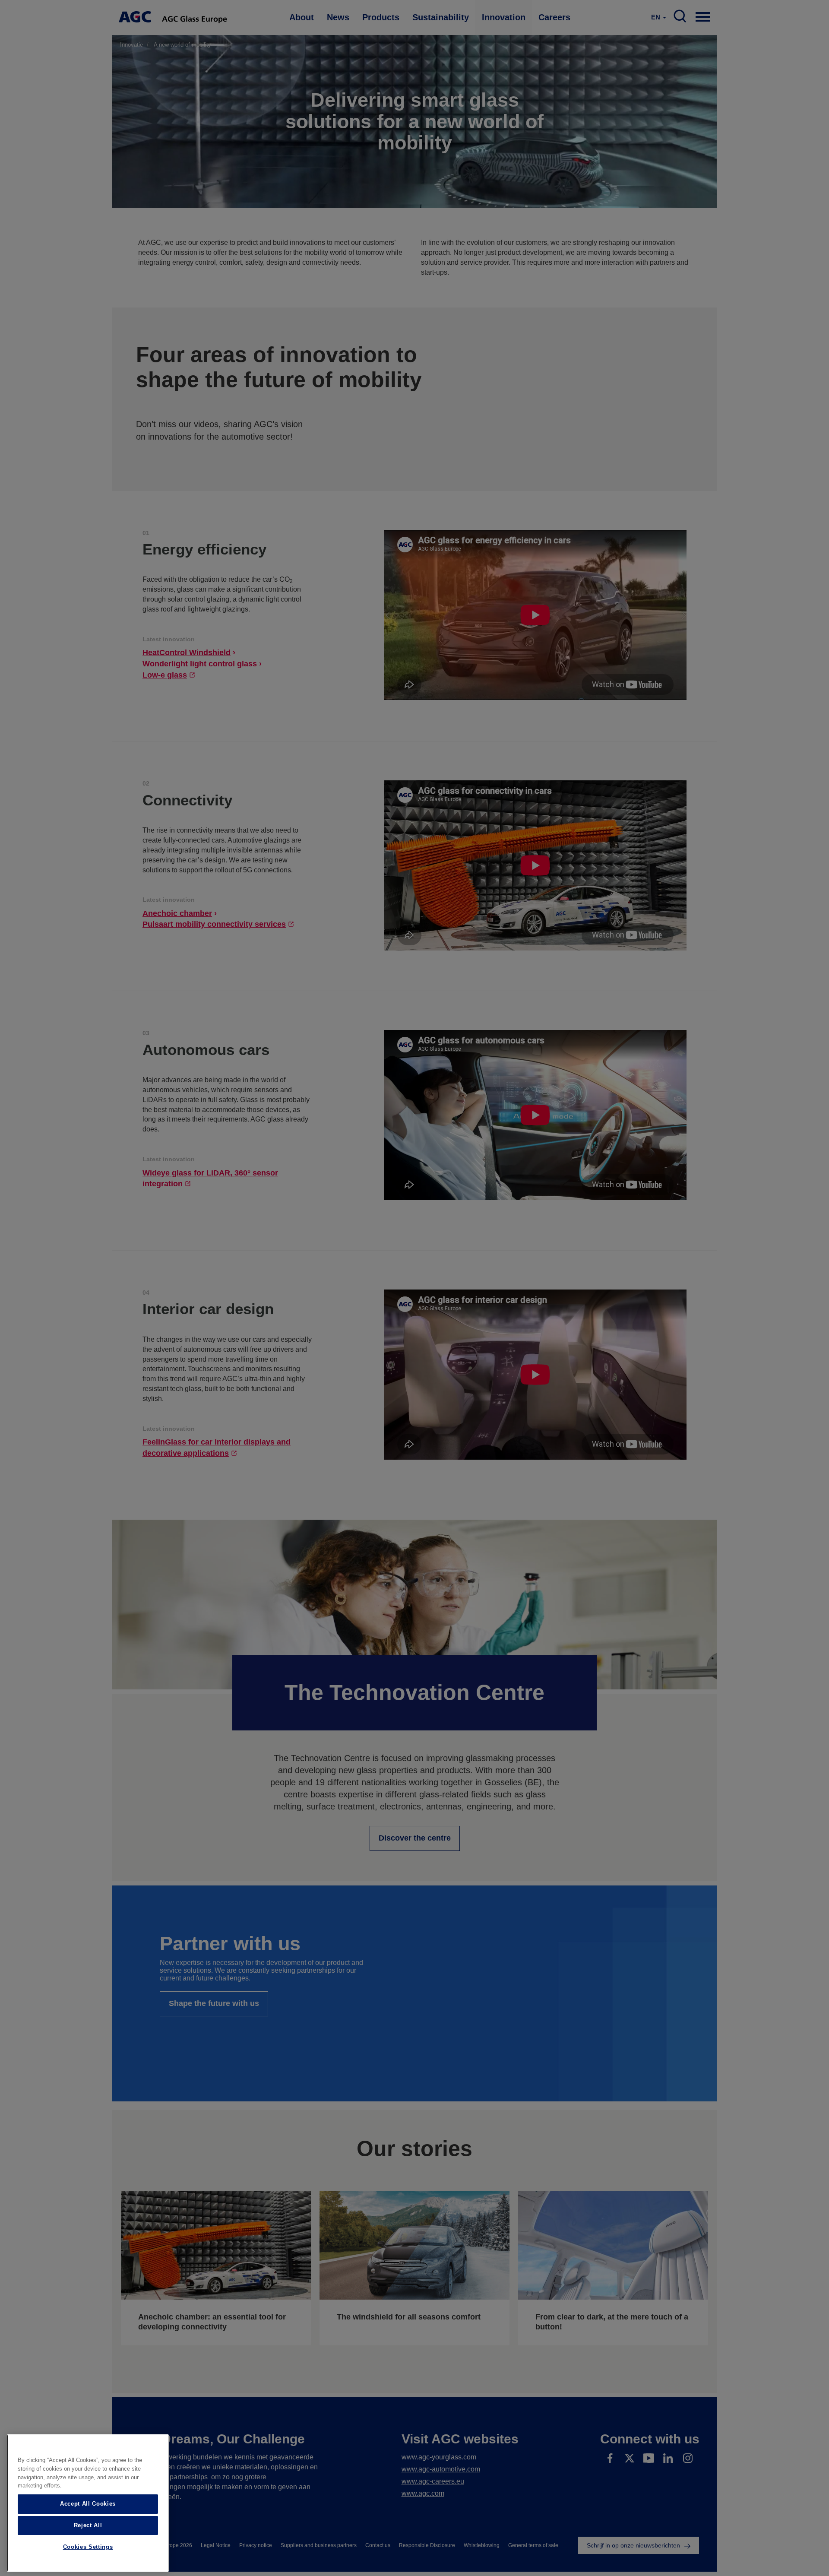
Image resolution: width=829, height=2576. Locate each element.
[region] (88, 2503)
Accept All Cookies (88, 2504)
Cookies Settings (88, 2547)
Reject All (88, 2525)
